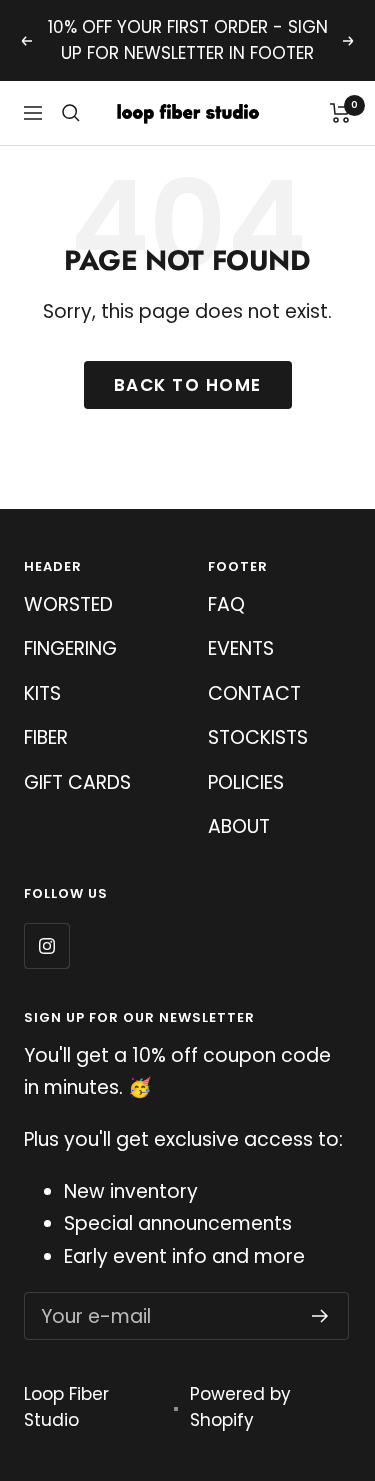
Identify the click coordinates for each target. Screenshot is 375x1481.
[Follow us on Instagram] (46, 945)
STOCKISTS (258, 737)
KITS (42, 693)
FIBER (46, 737)
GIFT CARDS (77, 782)
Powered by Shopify (240, 1407)
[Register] (320, 1316)
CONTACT (254, 693)
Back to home (188, 385)
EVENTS (241, 648)
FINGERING (70, 648)
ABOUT (239, 826)
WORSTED (68, 604)
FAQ (226, 604)
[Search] (71, 113)
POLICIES (246, 782)
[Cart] (340, 113)
